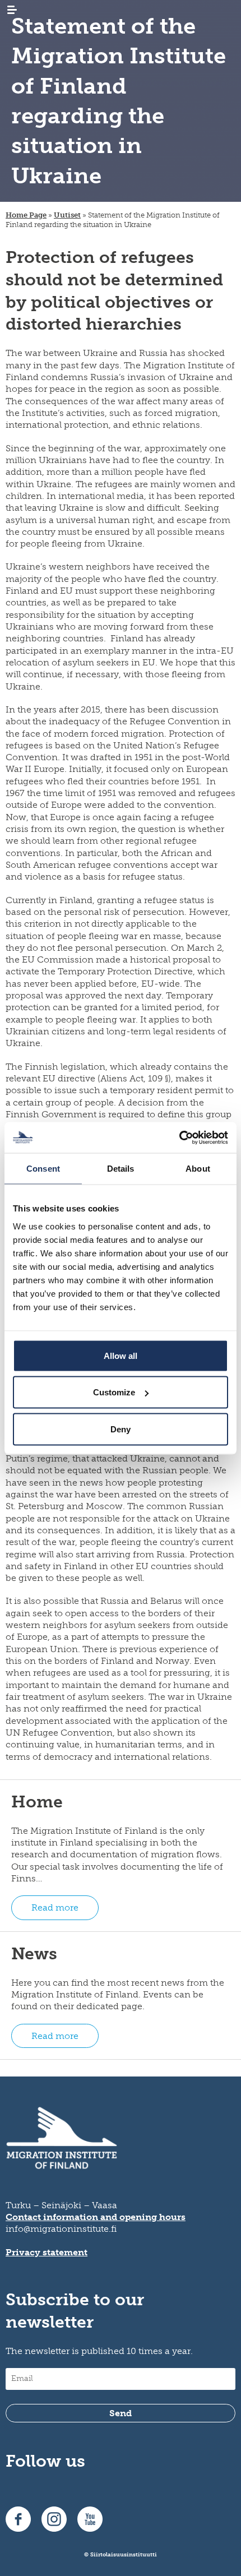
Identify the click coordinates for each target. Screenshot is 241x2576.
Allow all (121, 1355)
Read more (55, 1907)
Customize (114, 1392)
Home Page (26, 215)
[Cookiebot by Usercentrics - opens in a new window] (179, 1137)
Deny (121, 1429)
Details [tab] (121, 1169)
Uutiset (67, 215)
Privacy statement (47, 2252)
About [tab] (198, 1169)
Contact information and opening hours (96, 2217)
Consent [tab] (43, 1169)
